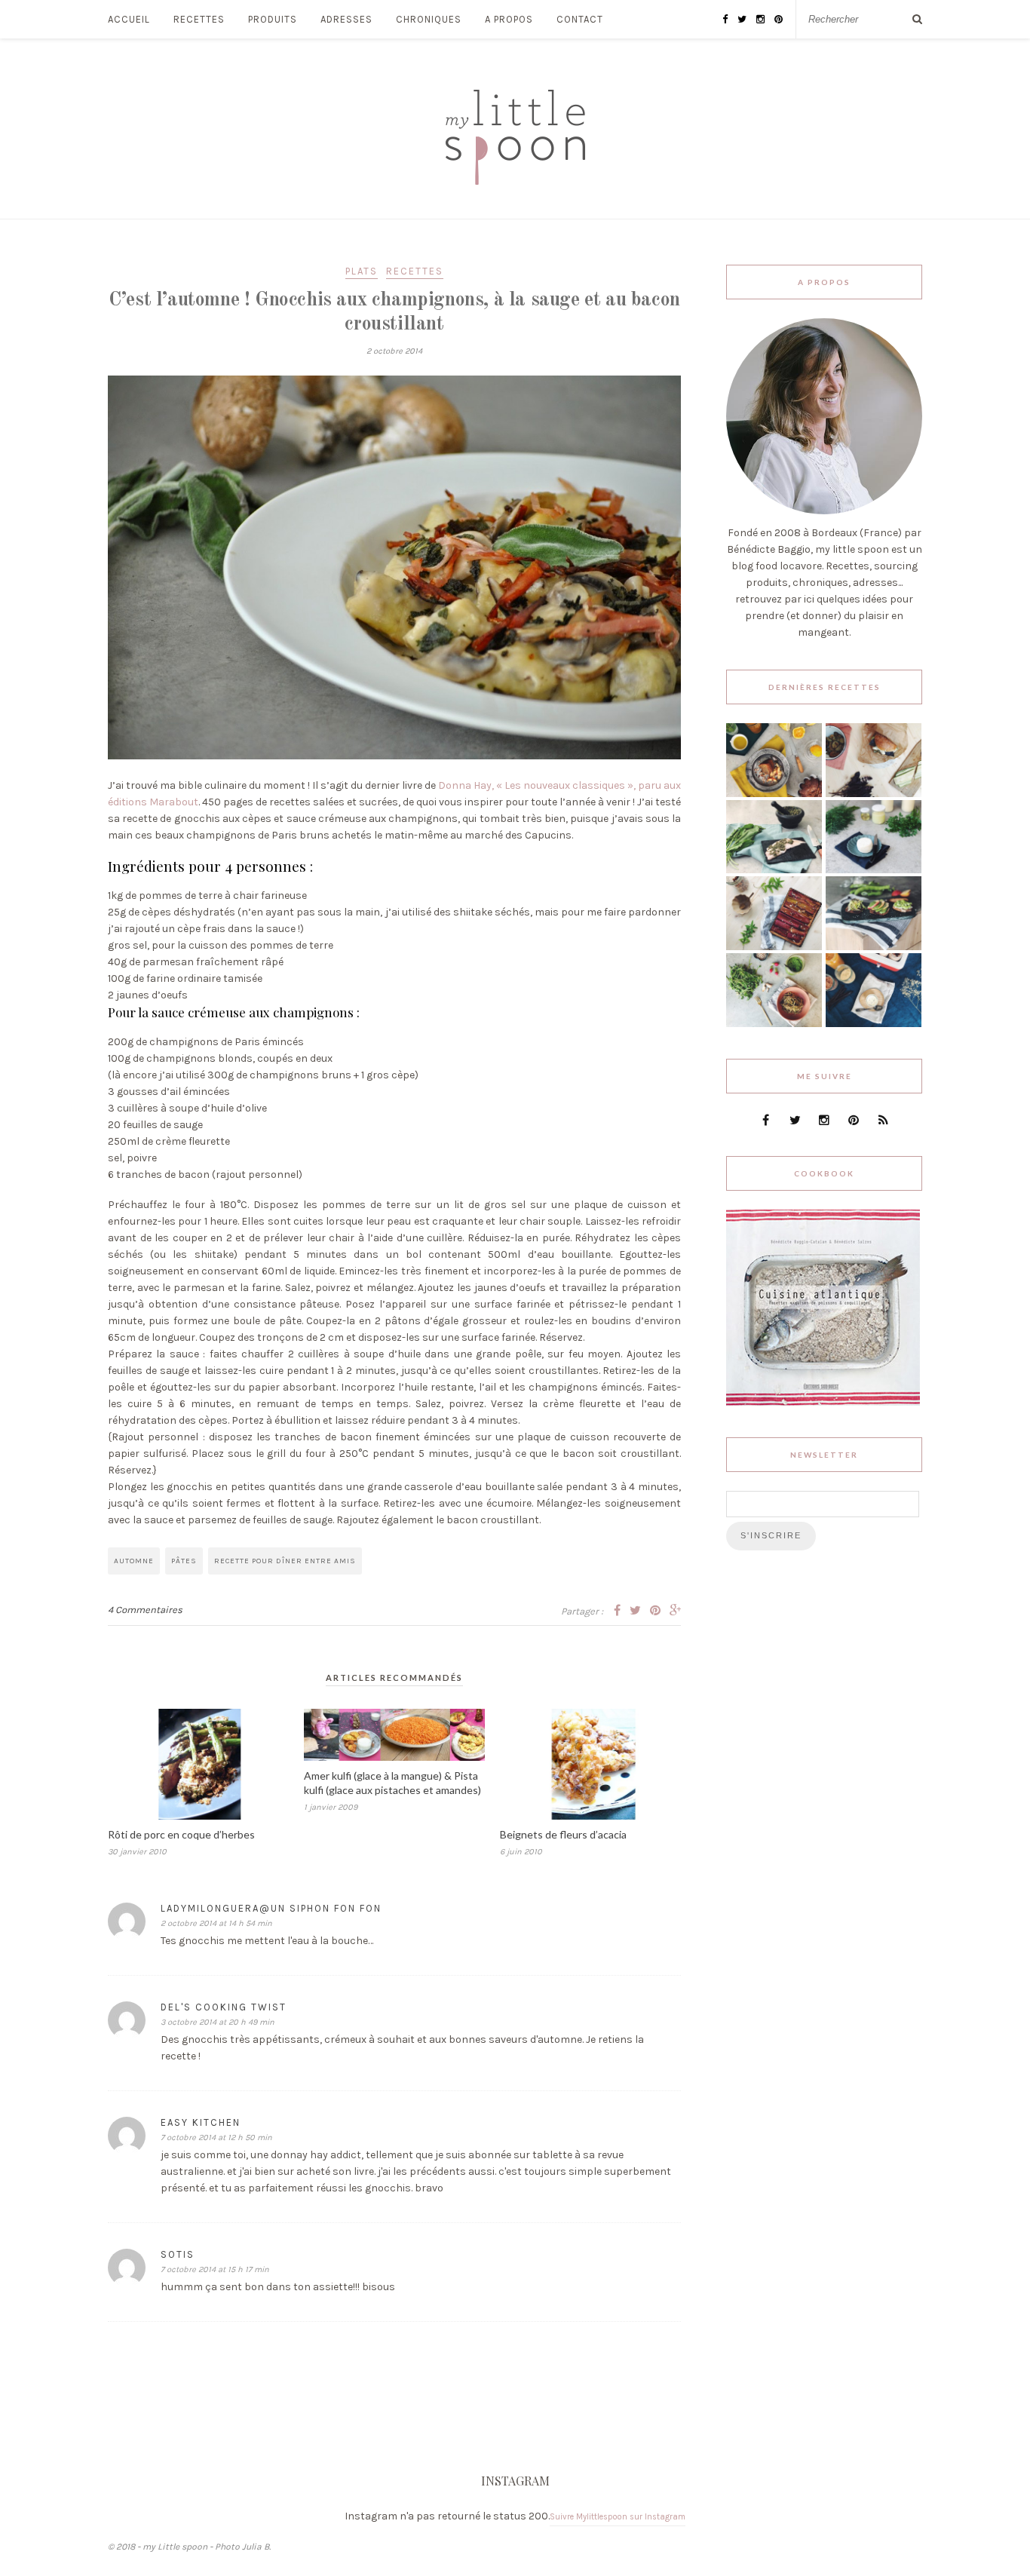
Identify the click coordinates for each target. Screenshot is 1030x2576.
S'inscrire (771, 1535)
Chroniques (429, 19)
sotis (178, 2254)
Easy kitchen (201, 2122)
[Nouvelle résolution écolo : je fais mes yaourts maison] (874, 1024)
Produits (273, 19)
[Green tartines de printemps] (874, 947)
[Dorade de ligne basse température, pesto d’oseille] (774, 870)
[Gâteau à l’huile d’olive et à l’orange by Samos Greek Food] (774, 794)
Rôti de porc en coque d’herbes (181, 1834)
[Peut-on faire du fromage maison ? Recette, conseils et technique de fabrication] (874, 870)
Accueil (129, 19)
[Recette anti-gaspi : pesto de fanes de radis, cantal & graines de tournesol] (774, 1024)
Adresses (346, 19)
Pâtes (184, 1561)
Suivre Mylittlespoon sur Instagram (618, 2517)
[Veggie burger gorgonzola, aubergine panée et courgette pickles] (874, 794)
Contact (580, 19)
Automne (134, 1561)
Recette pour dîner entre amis (285, 1561)
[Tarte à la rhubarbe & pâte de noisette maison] (774, 947)
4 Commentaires (145, 1610)
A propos (509, 19)
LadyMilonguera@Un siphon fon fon (271, 1908)
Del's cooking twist (224, 2007)
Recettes (199, 19)
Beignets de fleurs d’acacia (563, 1834)
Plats (362, 271)
